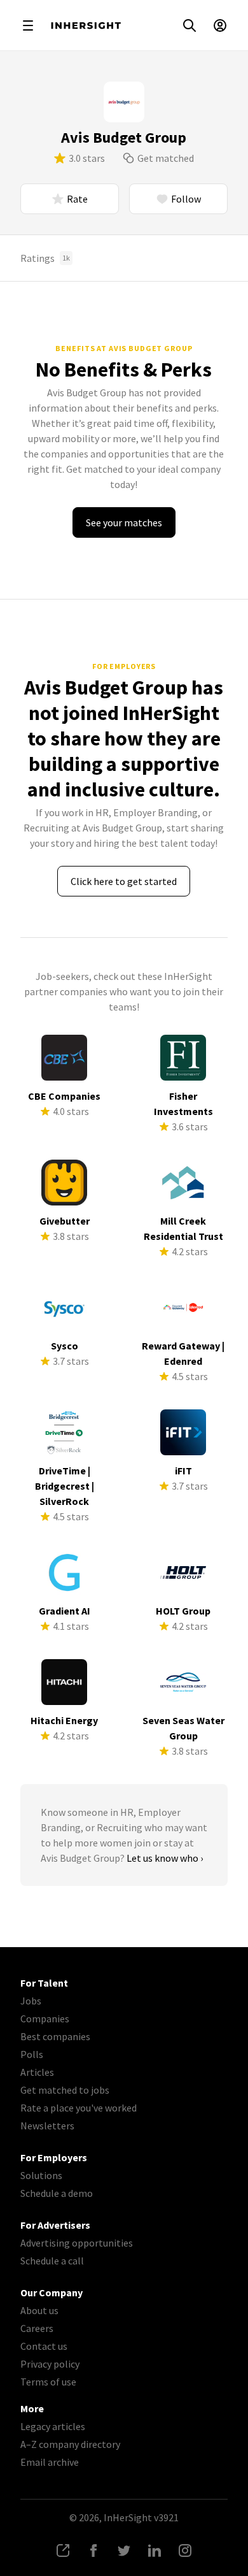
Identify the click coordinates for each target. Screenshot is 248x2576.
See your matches (124, 522)
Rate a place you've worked (79, 2108)
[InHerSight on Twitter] (124, 2551)
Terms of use (48, 2382)
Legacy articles (53, 2426)
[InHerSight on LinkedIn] (155, 2551)
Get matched (166, 158)
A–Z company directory (70, 2444)
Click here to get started (124, 881)
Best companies (55, 2036)
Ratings (45, 258)
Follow (186, 199)
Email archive (50, 2462)
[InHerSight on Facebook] (93, 2551)
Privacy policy (50, 2364)
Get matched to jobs (65, 2090)
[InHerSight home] (86, 25)
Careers (37, 2328)
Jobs (31, 2001)
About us (39, 2310)
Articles (37, 2072)
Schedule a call (52, 2261)
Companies (45, 2018)
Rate (77, 199)
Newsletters (47, 2126)
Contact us (44, 2346)
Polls (32, 2054)
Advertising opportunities (77, 2243)
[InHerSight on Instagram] (185, 2551)
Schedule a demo (57, 2193)
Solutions (41, 2175)
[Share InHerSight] (63, 2551)
